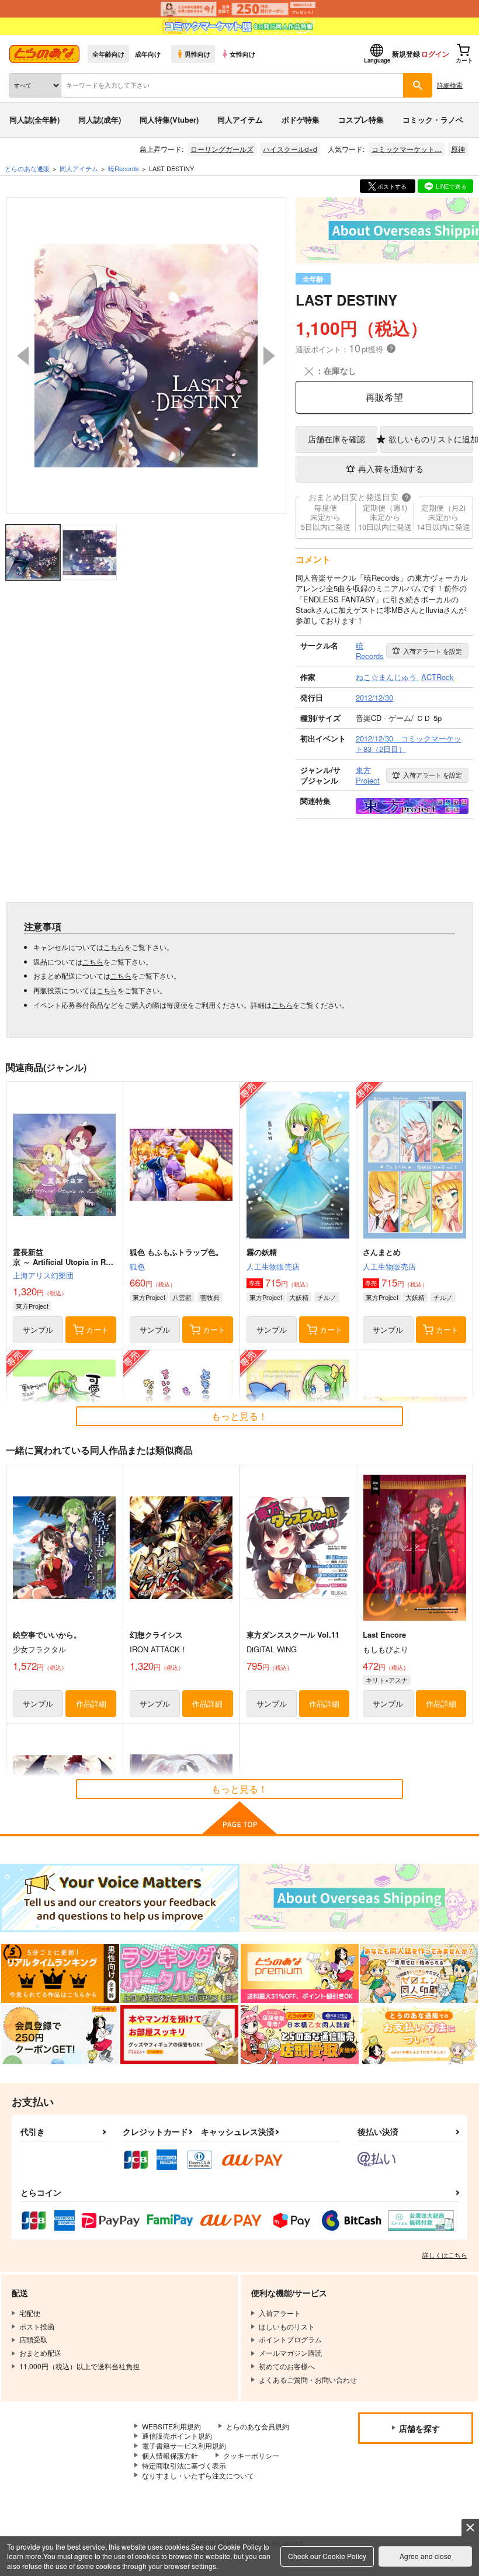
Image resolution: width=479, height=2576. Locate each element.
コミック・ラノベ (433, 119)
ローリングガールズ (222, 149)
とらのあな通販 (27, 168)
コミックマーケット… (407, 149)
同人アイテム (240, 119)
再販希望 (384, 397)
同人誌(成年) (100, 119)
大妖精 (299, 1297)
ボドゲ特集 (301, 119)
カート (97, 1329)
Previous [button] (23, 356)
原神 (458, 149)
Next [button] (269, 356)
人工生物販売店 (273, 1266)
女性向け (242, 54)
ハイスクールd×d (290, 149)
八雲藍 (182, 1297)
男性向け (197, 54)
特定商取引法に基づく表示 (184, 2465)
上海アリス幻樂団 (43, 1275)
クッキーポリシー (251, 2455)
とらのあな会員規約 (258, 2426)
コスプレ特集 (361, 119)
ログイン (435, 54)
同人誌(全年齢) (34, 119)
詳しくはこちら (445, 2255)
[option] (146, 356)
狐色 (137, 1266)
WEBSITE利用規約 (171, 2426)
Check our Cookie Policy (327, 2556)
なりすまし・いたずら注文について (198, 2475)
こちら (114, 947)
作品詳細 (91, 1703)
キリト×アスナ (387, 1680)
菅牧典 (210, 1297)
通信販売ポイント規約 (177, 2435)
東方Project (32, 1306)
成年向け (148, 54)
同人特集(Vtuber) (169, 119)
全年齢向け (108, 54)
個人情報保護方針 (170, 2455)
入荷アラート (433, 651)
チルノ (327, 1297)
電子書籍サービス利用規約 (184, 2445)
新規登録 (406, 54)
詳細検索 (450, 85)
